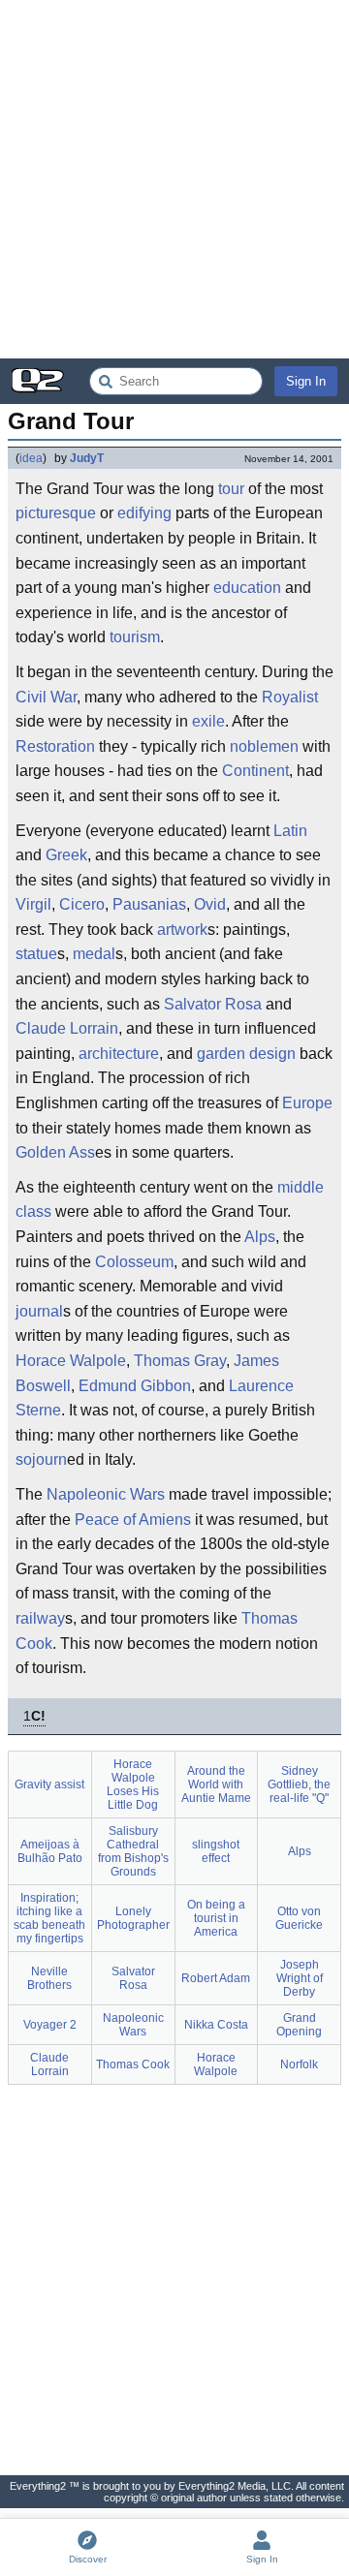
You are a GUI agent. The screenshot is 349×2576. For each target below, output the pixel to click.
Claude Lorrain (67, 1028)
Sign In (306, 381)
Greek (66, 855)
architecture (119, 1054)
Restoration (55, 746)
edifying (144, 513)
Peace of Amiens (133, 1520)
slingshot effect (216, 1851)
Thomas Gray (180, 1361)
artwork (182, 930)
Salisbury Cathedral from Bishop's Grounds (133, 1851)
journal (39, 1311)
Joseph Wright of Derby (300, 1978)
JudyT (87, 458)
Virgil (33, 904)
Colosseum (134, 1262)
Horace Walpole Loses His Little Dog (133, 1785)
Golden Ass (55, 1152)
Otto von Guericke (299, 1918)
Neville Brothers (49, 1978)
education (247, 588)
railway (40, 1618)
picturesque (56, 513)
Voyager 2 (50, 2025)
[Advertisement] (174, 179)
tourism (135, 637)
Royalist (290, 697)
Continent (255, 771)
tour (231, 489)
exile (208, 721)
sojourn (41, 1459)
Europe (307, 1103)
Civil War (46, 697)
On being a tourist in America (216, 1918)
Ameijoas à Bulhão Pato (50, 1851)
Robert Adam (216, 1978)
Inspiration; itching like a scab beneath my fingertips (49, 1918)
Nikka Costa (216, 2025)
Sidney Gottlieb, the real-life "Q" (299, 1785)
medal (94, 954)
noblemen (264, 746)
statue (36, 954)
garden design (246, 1054)
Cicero (82, 904)
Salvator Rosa (213, 1004)
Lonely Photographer (133, 1918)
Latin (290, 831)
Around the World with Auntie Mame (216, 1785)
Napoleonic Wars (106, 1494)
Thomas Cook (133, 2064)
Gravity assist (49, 1785)
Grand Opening (299, 2025)
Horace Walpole (71, 1361)
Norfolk (299, 2064)
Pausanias (149, 904)
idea (31, 458)
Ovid (210, 904)
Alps (260, 1237)
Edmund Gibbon (135, 1386)
